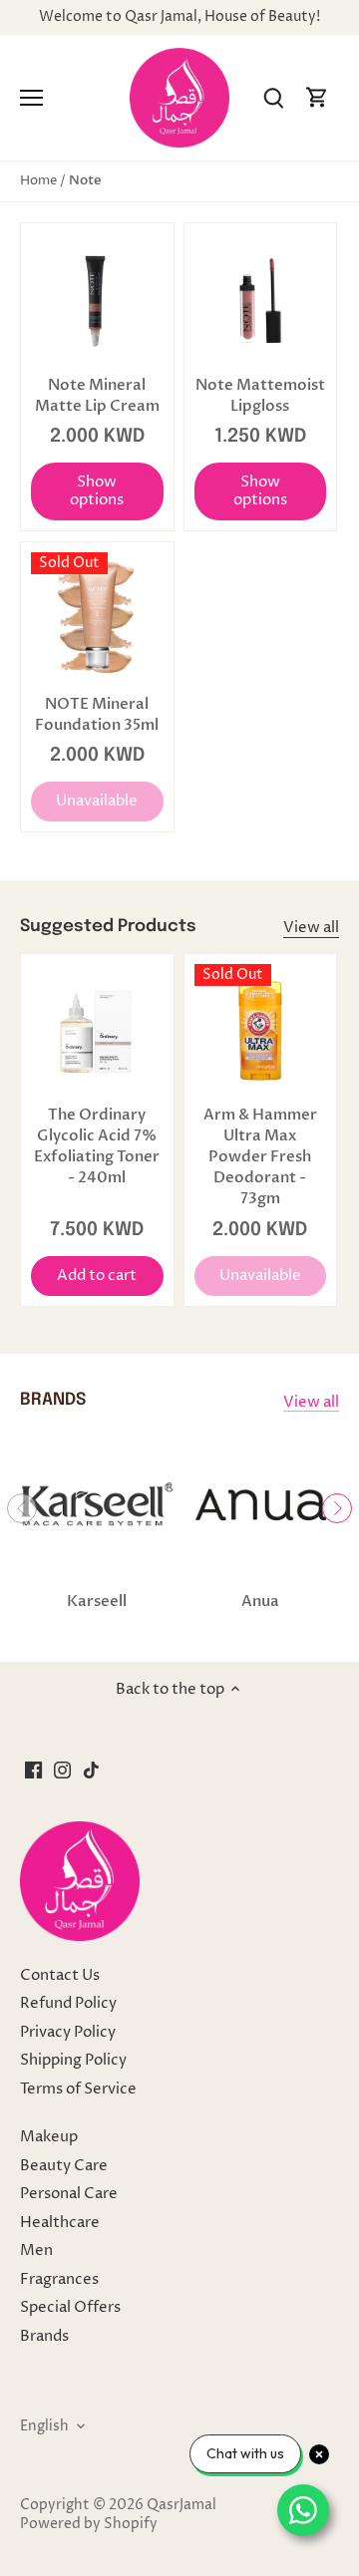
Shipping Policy (73, 2060)
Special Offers (70, 2307)
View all (311, 928)
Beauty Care (64, 2166)
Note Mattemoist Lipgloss (260, 395)
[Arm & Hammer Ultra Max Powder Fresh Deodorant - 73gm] (261, 1030)
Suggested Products (108, 927)
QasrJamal (181, 2505)
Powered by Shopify (89, 2524)
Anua (260, 1601)
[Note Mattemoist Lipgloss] (261, 300)
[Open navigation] (31, 98)
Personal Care (69, 2194)
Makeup (49, 2137)
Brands (44, 2336)
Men (36, 2251)
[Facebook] (33, 1770)
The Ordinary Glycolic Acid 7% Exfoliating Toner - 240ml (97, 1146)
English (44, 2426)
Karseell (97, 1601)
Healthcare (60, 2223)
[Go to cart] (317, 98)
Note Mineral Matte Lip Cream (97, 395)
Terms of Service (78, 2089)
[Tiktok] (91, 1770)
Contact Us (60, 1975)
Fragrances (59, 2279)
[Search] (273, 98)
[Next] (337, 1508)
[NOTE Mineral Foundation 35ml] (97, 619)
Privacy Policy (68, 2032)
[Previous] (22, 1508)
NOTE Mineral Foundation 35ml (97, 714)
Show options (97, 491)
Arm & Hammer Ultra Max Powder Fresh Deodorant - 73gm (260, 1156)
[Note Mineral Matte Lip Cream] (97, 300)
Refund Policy (68, 2003)
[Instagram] (62, 1770)
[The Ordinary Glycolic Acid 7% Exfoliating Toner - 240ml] (97, 1030)
